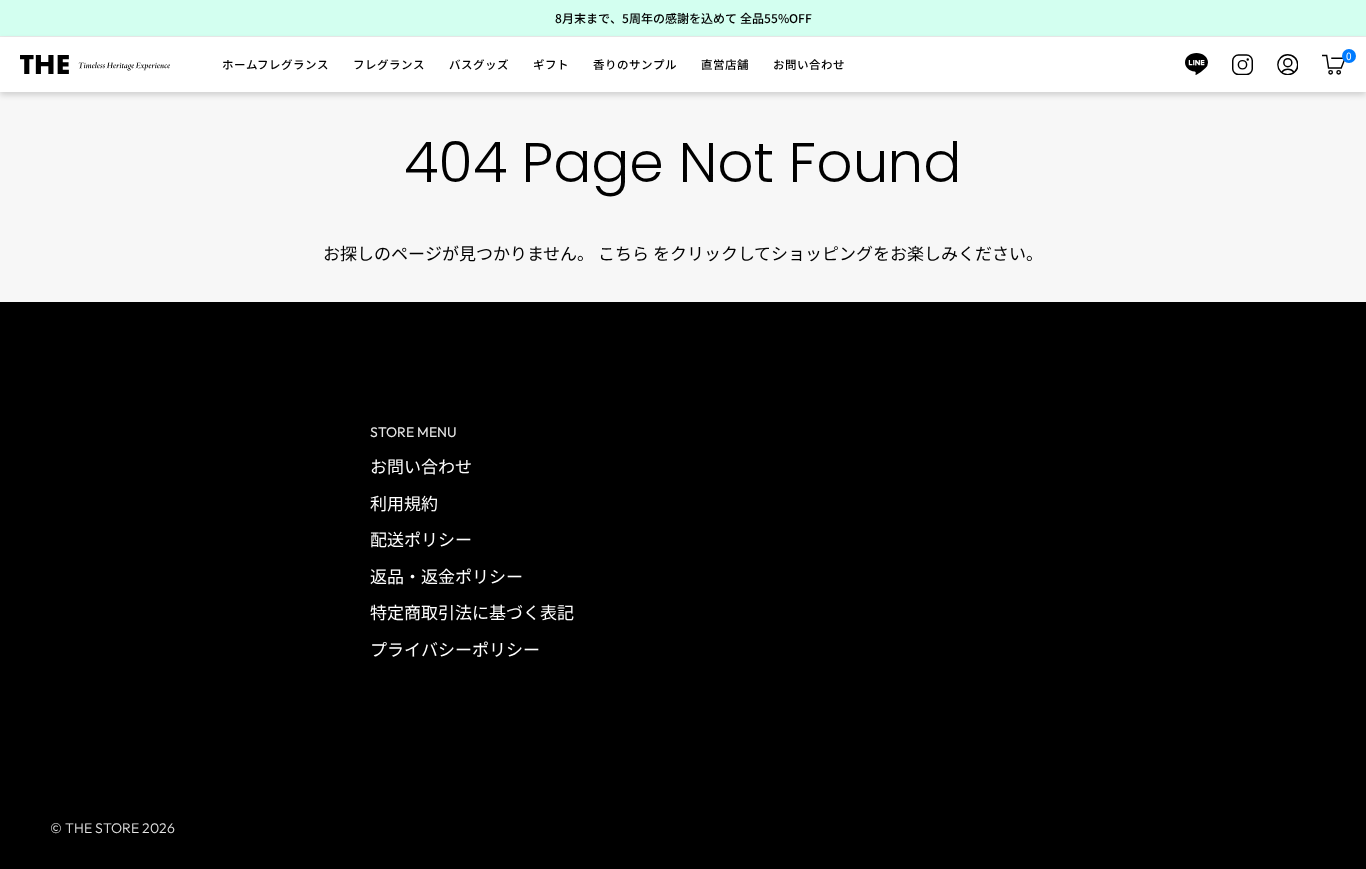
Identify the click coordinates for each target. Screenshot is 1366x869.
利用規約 (404, 502)
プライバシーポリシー (455, 648)
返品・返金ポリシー (446, 575)
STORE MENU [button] (413, 432)
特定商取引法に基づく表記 (472, 611)
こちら (623, 252)
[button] (275, 65)
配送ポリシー (421, 538)
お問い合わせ (421, 465)
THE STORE (102, 828)
